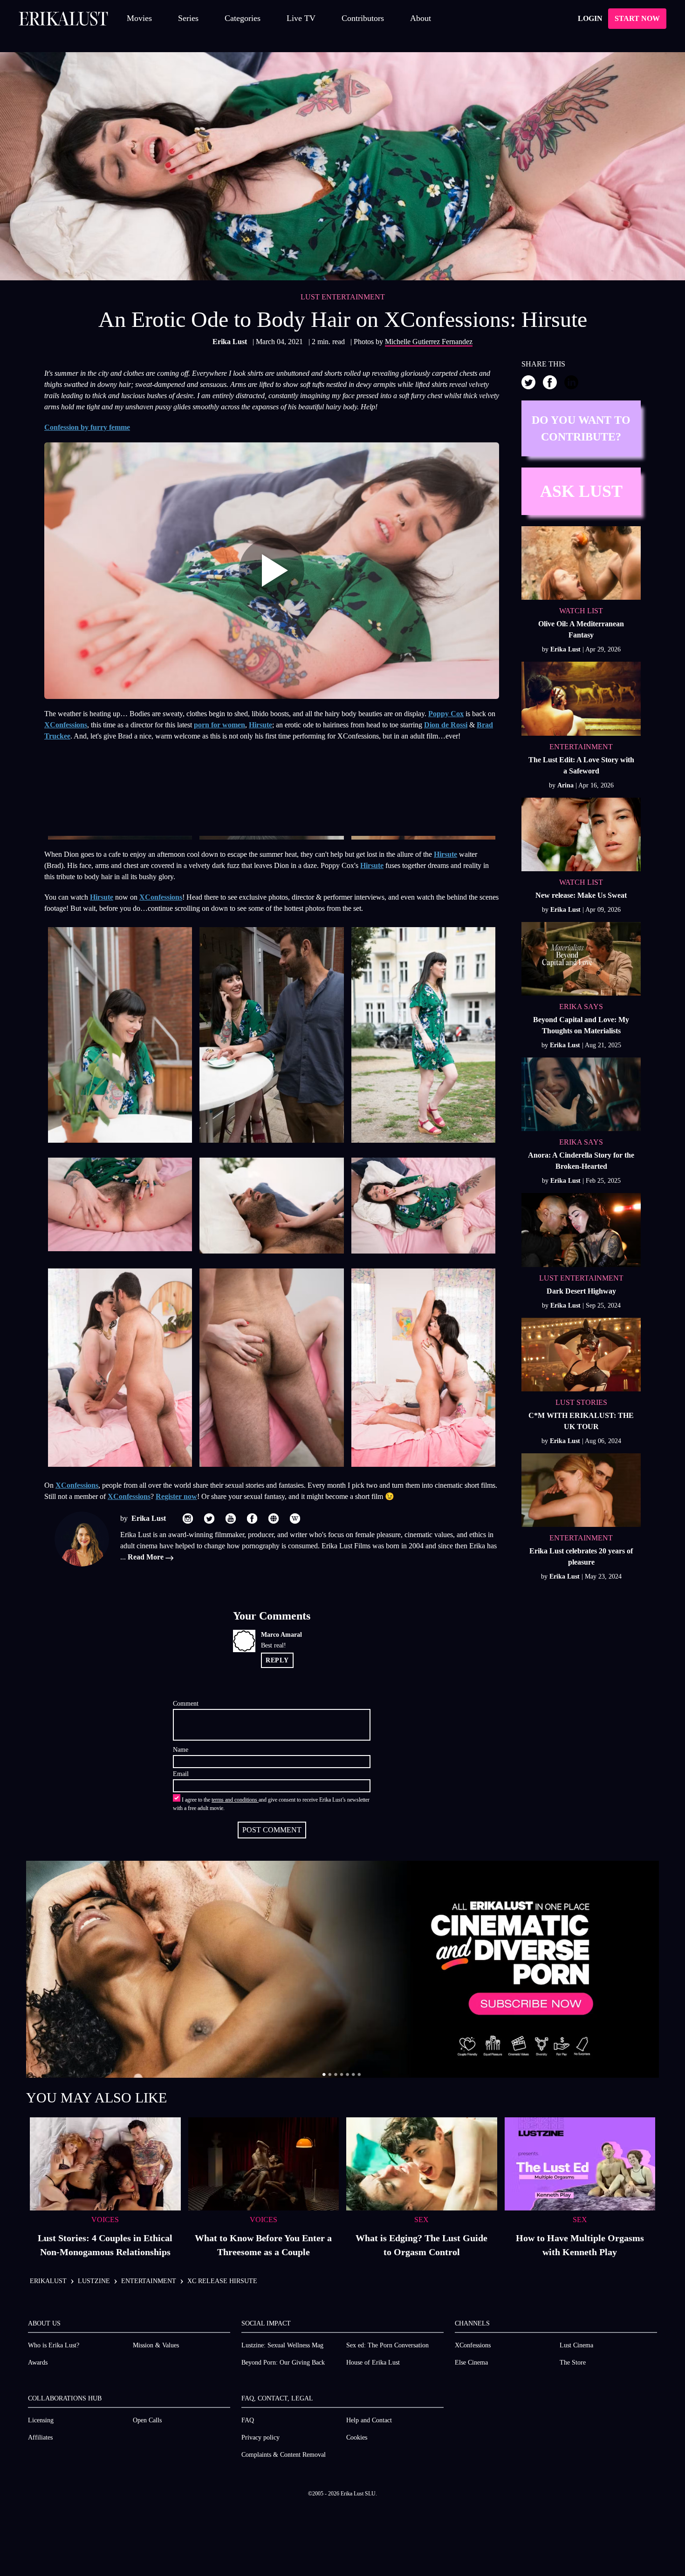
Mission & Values (156, 2345)
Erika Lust (231, 342)
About (421, 18)
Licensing (41, 2420)
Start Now (637, 18)
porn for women (219, 725)
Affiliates (40, 2437)
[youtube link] (231, 1518)
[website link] (274, 1518)
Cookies (357, 2437)
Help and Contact (369, 2420)
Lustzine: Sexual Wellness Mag (282, 2345)
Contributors (363, 18)
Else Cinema (471, 2362)
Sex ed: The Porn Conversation (387, 2345)
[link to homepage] (63, 19)
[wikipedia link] (295, 1518)
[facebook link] (252, 1518)
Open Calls (147, 2420)
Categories (243, 18)
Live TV (301, 18)
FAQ (248, 2420)
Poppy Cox (446, 714)
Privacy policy (260, 2437)
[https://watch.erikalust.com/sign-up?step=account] (342, 1969)
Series (188, 18)
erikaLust (48, 2281)
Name (181, 1750)
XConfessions (66, 725)
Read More (147, 1557)
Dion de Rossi (446, 725)
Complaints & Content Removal (284, 2455)
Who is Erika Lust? (54, 2345)
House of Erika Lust (373, 2362)
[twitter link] (209, 1518)
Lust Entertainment (343, 297)
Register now (176, 1496)
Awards (38, 2362)
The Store (573, 2362)
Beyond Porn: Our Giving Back (283, 2362)
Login (590, 18)
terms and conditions (235, 1800)
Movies (139, 18)
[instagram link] (188, 1518)
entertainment (149, 2281)
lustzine (94, 2281)
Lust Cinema (576, 2345)
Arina (566, 785)
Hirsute (260, 725)
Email (181, 1774)
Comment (186, 1704)
